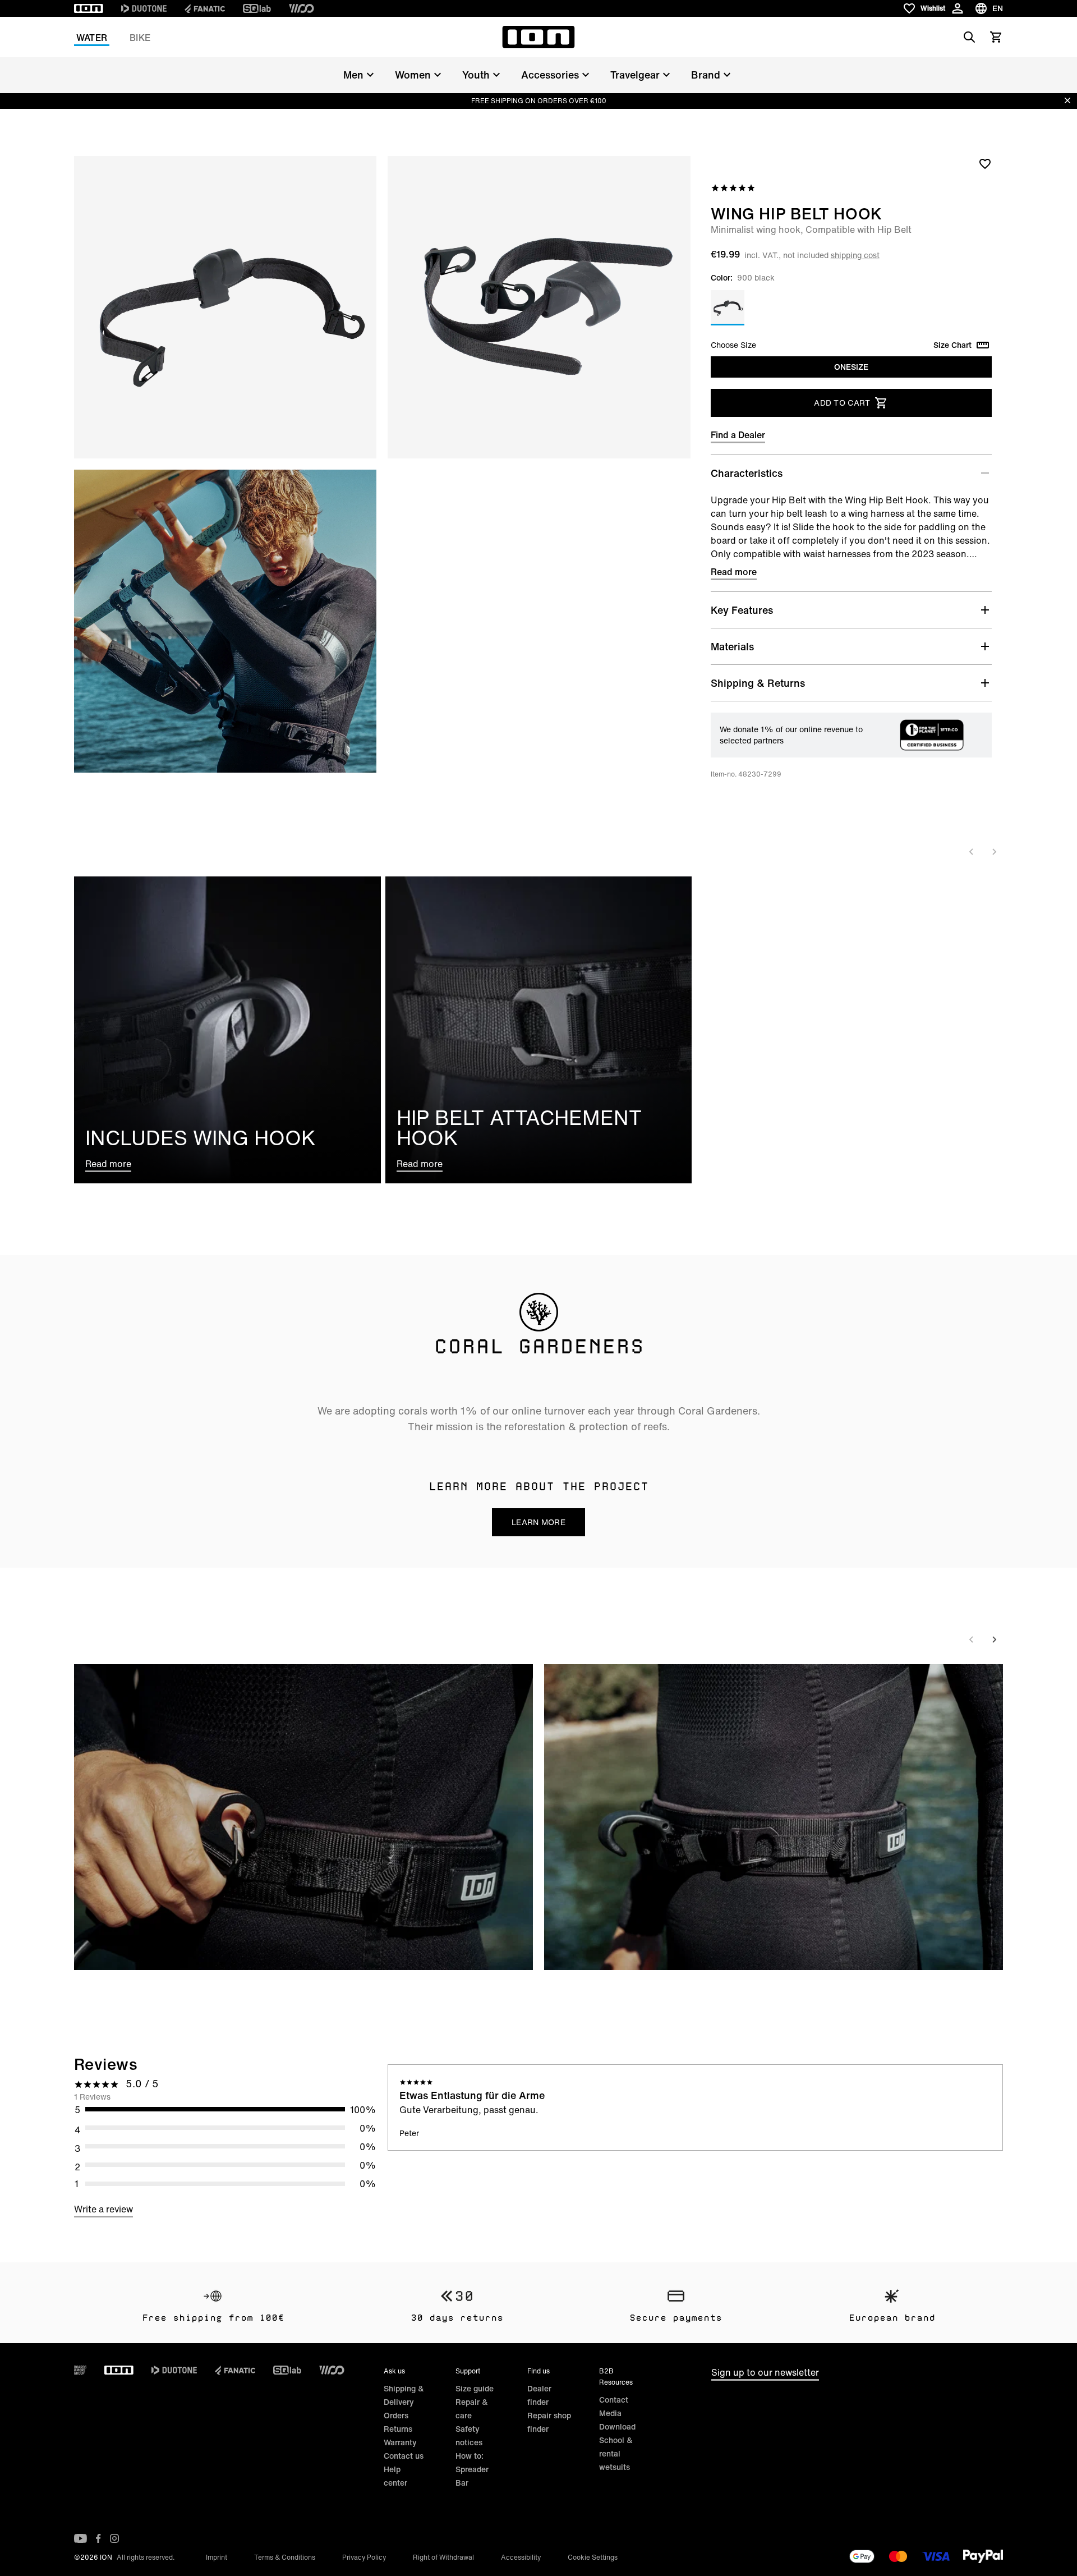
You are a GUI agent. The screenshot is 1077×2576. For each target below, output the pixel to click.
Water (92, 38)
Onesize (851, 367)
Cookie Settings (593, 2557)
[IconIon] (89, 8)
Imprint (217, 2557)
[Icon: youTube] (80, 2538)
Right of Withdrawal (443, 2557)
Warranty (400, 2442)
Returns (398, 2429)
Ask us (394, 2371)
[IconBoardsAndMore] (80, 2370)
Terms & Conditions (285, 2557)
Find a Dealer (738, 435)
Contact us (404, 2456)
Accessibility (521, 2557)
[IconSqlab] (257, 8)
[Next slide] (994, 852)
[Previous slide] (972, 852)
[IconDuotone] (144, 8)
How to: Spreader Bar (472, 2469)
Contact (614, 2400)
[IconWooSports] (302, 8)
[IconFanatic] (205, 8)
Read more (734, 572)
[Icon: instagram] (114, 2538)
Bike (140, 38)
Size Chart (952, 345)
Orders (396, 2415)
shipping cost (855, 255)
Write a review (103, 2209)
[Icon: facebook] (98, 2538)
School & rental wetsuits (616, 2453)
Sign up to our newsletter (765, 2372)
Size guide (475, 2388)
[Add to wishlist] (985, 163)
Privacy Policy (364, 2557)
